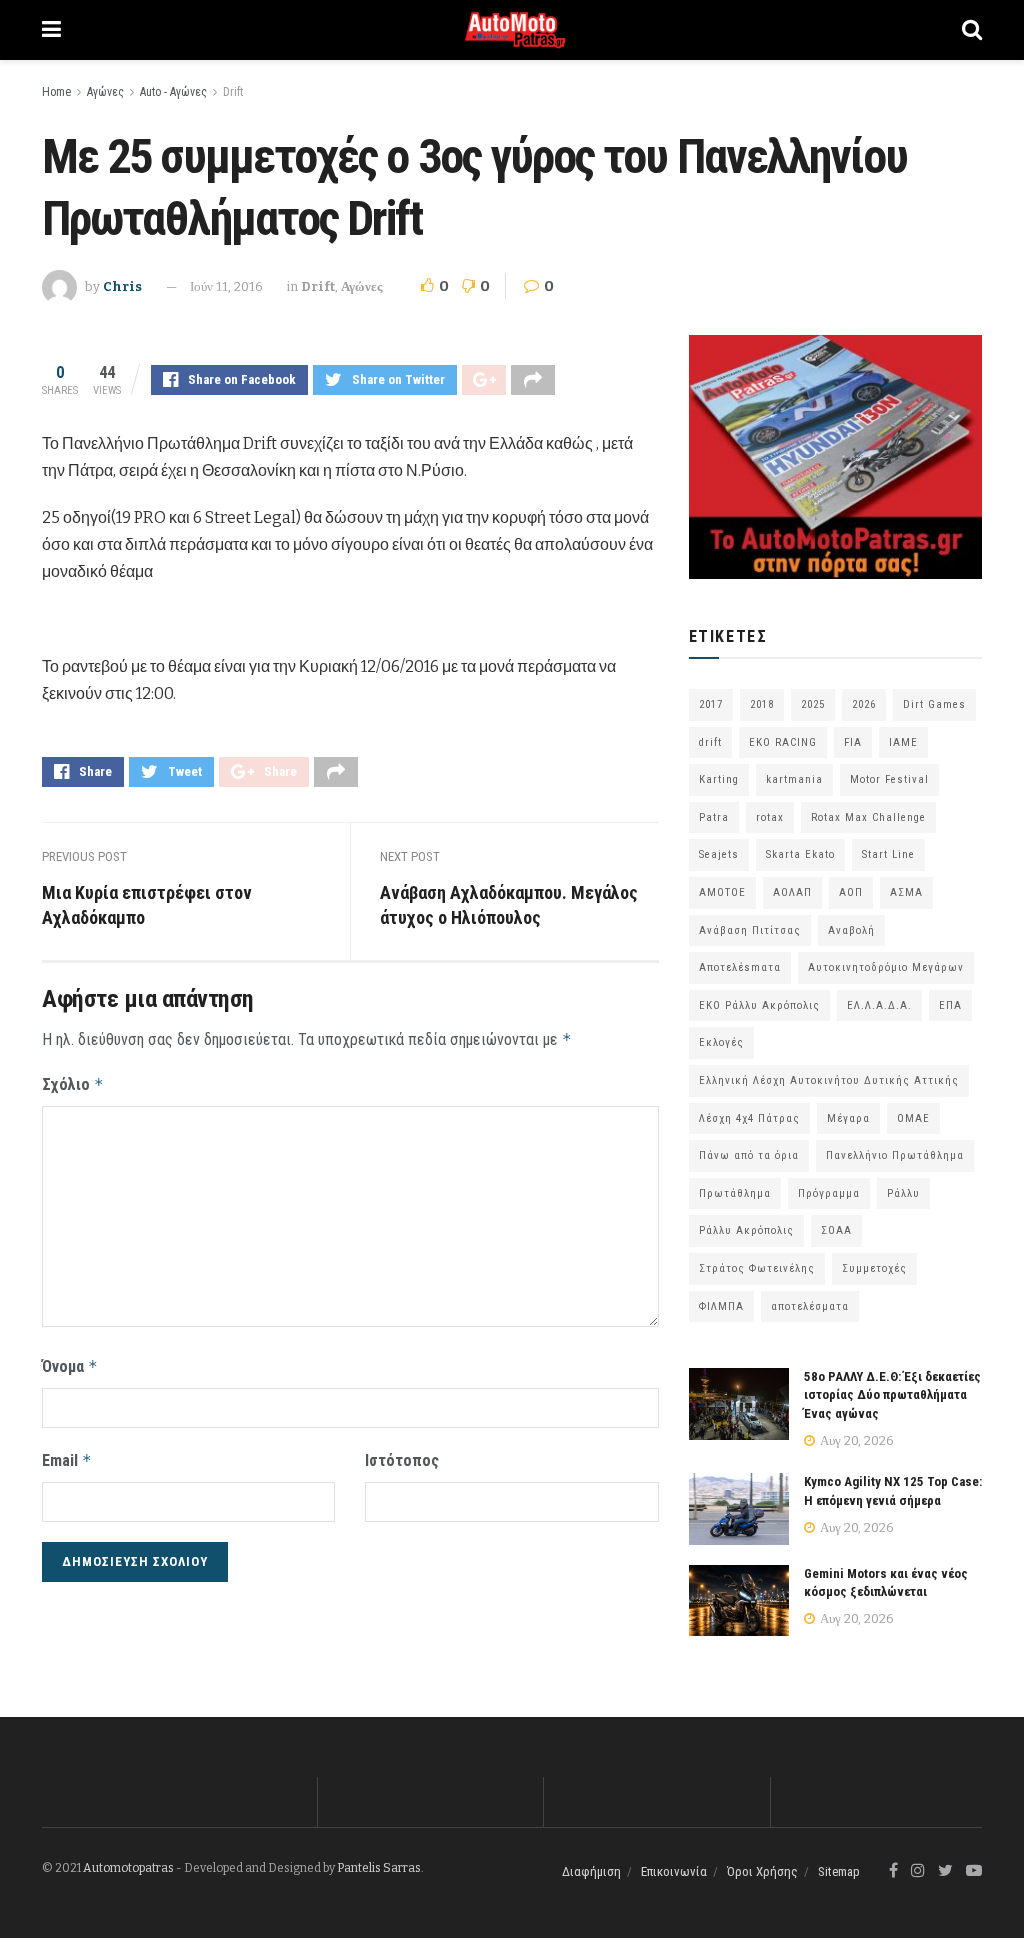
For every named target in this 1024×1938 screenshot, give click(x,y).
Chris (122, 286)
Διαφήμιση (591, 1871)
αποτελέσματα (810, 1306)
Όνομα (70, 1366)
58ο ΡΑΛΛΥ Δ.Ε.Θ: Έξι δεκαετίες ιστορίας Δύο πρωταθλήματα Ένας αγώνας (892, 1394)
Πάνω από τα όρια (749, 1155)
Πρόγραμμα (829, 1193)
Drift (233, 92)
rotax (770, 817)
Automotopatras (128, 1868)
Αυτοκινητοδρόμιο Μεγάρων (886, 967)
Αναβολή (851, 930)
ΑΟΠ (851, 892)
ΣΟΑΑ (836, 1230)
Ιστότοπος (402, 1460)
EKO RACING (783, 742)
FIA (853, 742)
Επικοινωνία (674, 1871)
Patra (714, 817)
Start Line (888, 854)
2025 (813, 704)
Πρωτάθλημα (735, 1193)
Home (56, 92)
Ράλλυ (903, 1193)
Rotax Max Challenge (868, 817)
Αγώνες (105, 92)
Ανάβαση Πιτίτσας (750, 930)
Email (67, 1460)
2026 (864, 704)
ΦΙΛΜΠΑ (721, 1306)
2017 (711, 704)
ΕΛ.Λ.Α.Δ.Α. (879, 1005)
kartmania (794, 779)
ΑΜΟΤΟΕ (722, 892)
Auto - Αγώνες (173, 92)
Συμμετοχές (874, 1268)
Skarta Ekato (800, 854)
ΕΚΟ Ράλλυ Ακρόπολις (759, 1005)
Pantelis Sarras (379, 1868)
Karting (719, 779)
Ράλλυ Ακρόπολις (746, 1230)
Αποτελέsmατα (740, 967)
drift (710, 742)
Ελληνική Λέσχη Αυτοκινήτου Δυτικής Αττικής (829, 1080)
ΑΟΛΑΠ (792, 892)
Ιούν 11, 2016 (226, 286)
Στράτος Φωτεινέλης (757, 1268)
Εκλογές (721, 1042)
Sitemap (839, 1871)
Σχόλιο (73, 1084)
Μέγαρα (848, 1118)
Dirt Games (934, 704)
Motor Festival (889, 779)
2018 (762, 704)
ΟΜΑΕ (913, 1118)
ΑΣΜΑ (906, 892)
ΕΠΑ (950, 1005)
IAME (903, 742)
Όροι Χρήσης (762, 1871)
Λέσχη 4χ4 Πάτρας (749, 1118)
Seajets (719, 854)
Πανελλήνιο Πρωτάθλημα (895, 1155)
